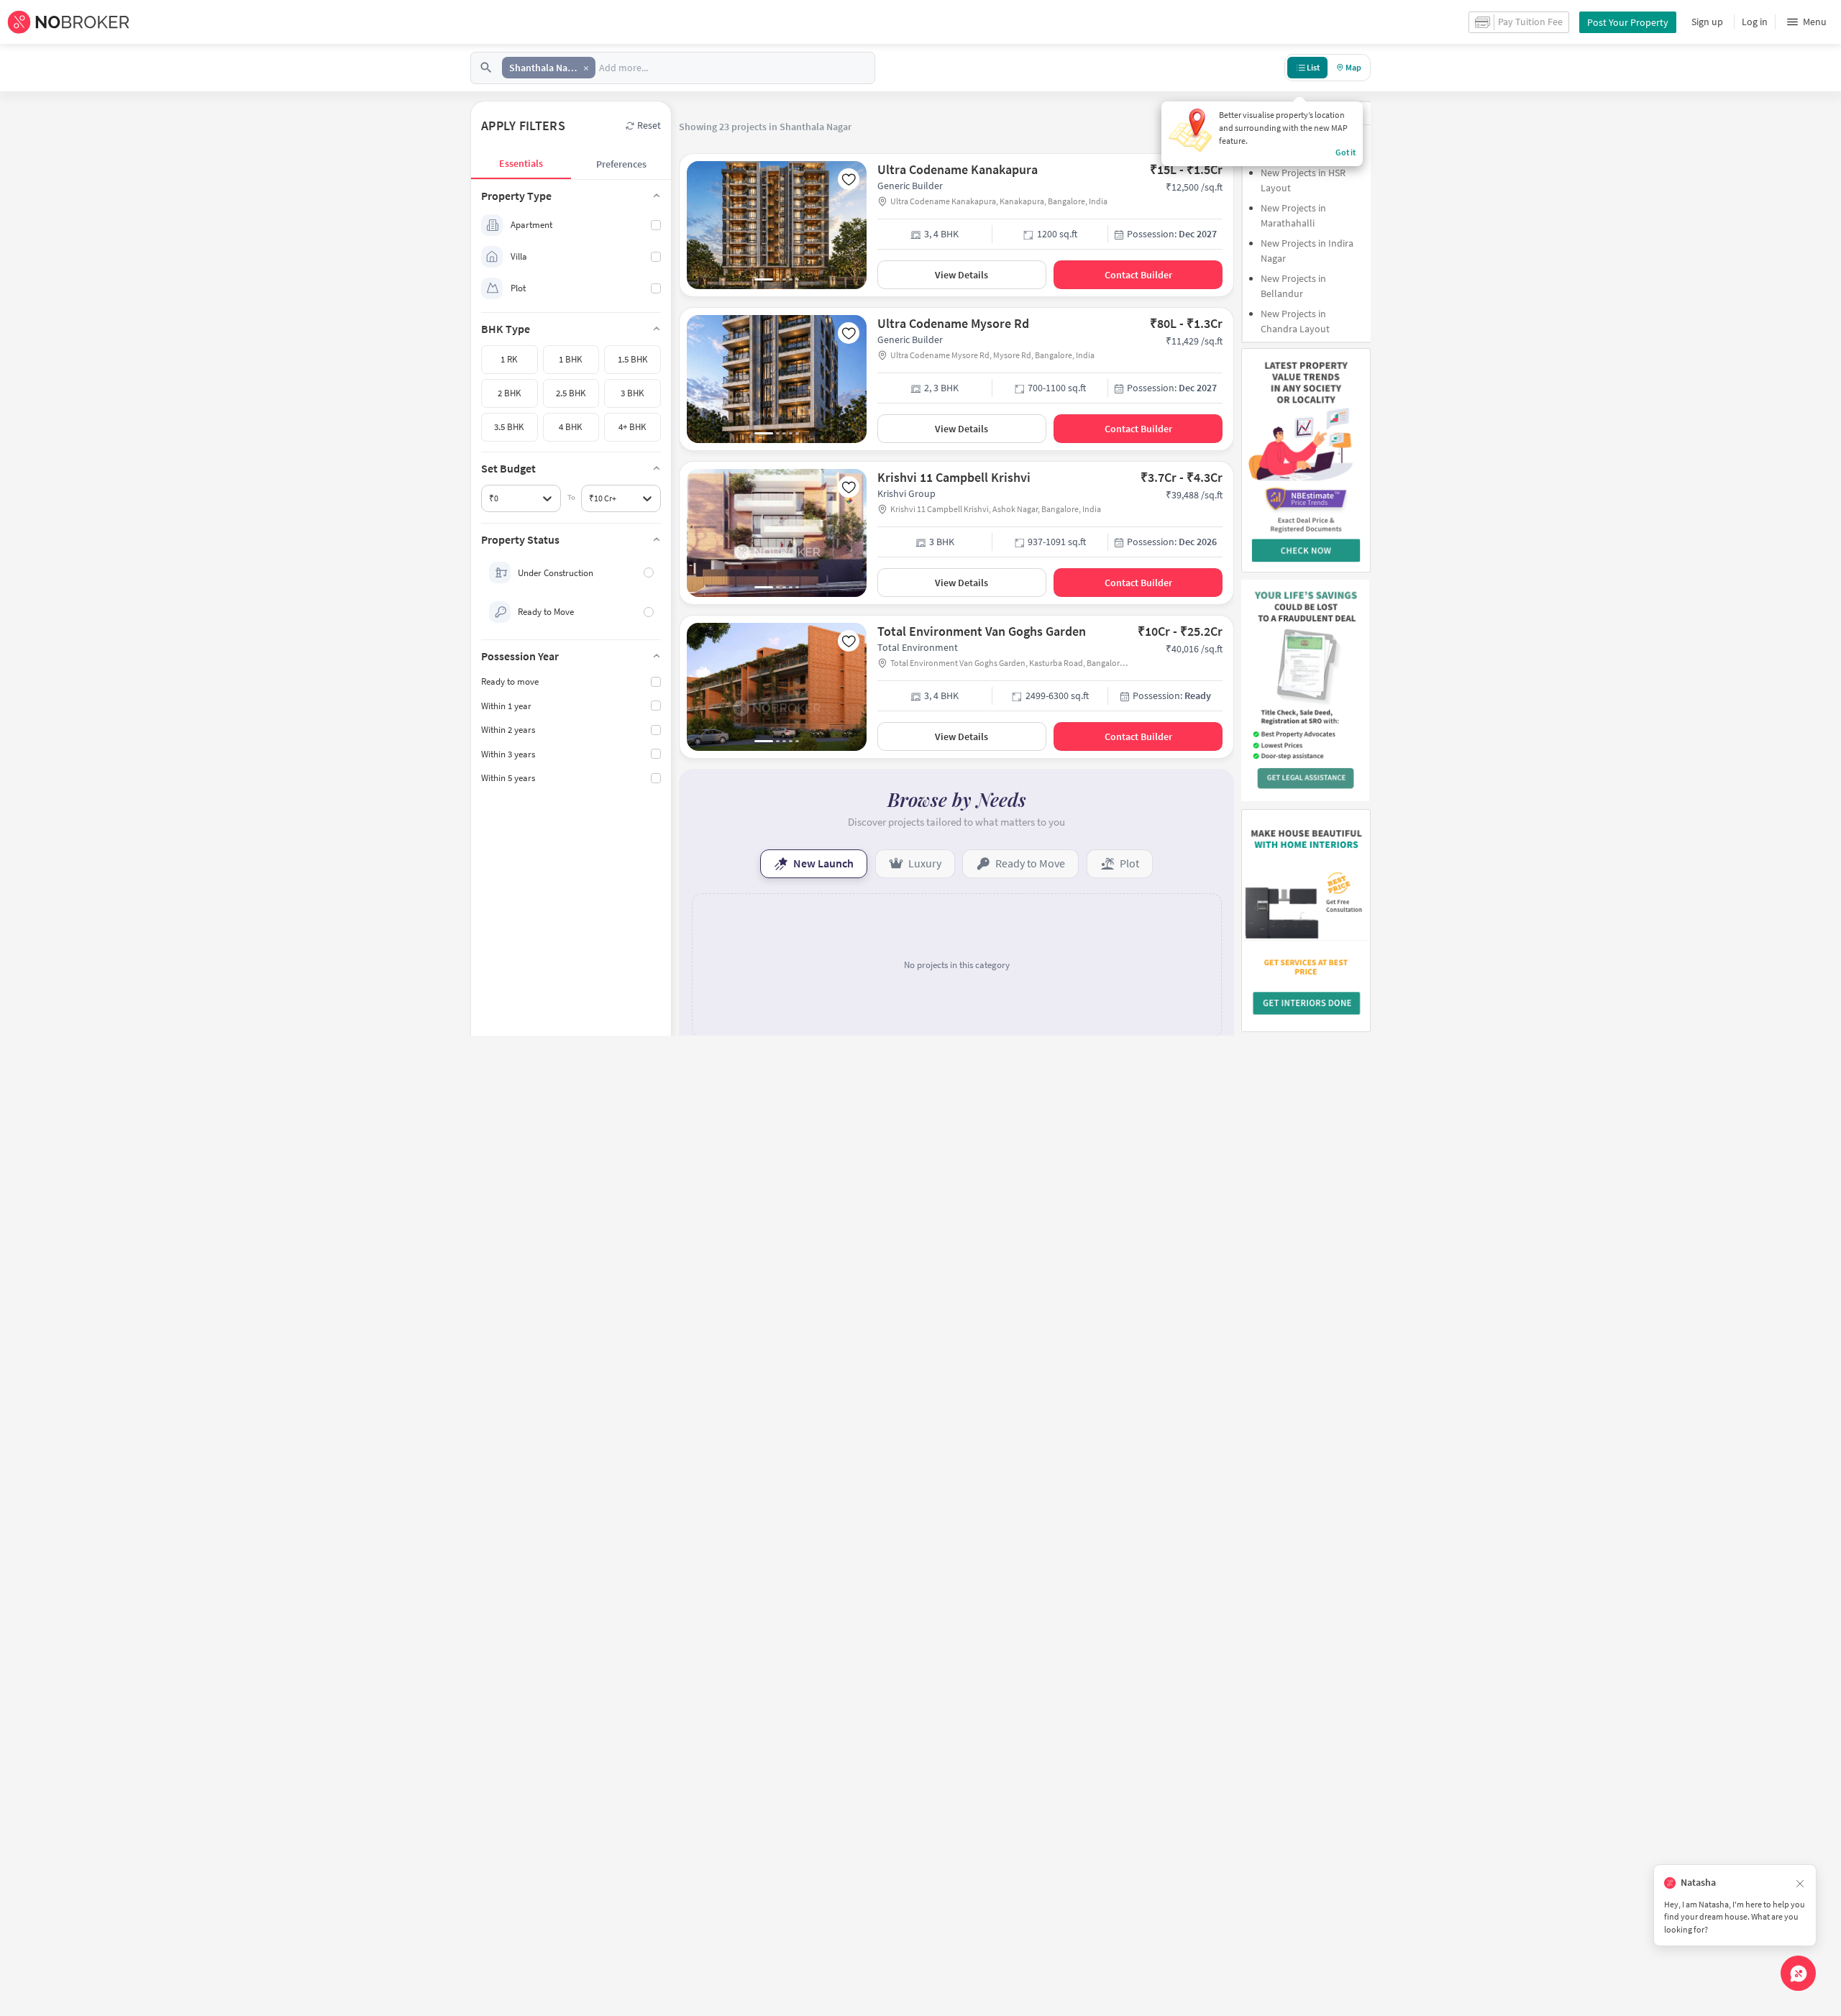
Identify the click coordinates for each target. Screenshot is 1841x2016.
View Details (961, 275)
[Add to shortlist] (849, 179)
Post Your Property (1628, 22)
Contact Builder (1138, 275)
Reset (649, 125)
